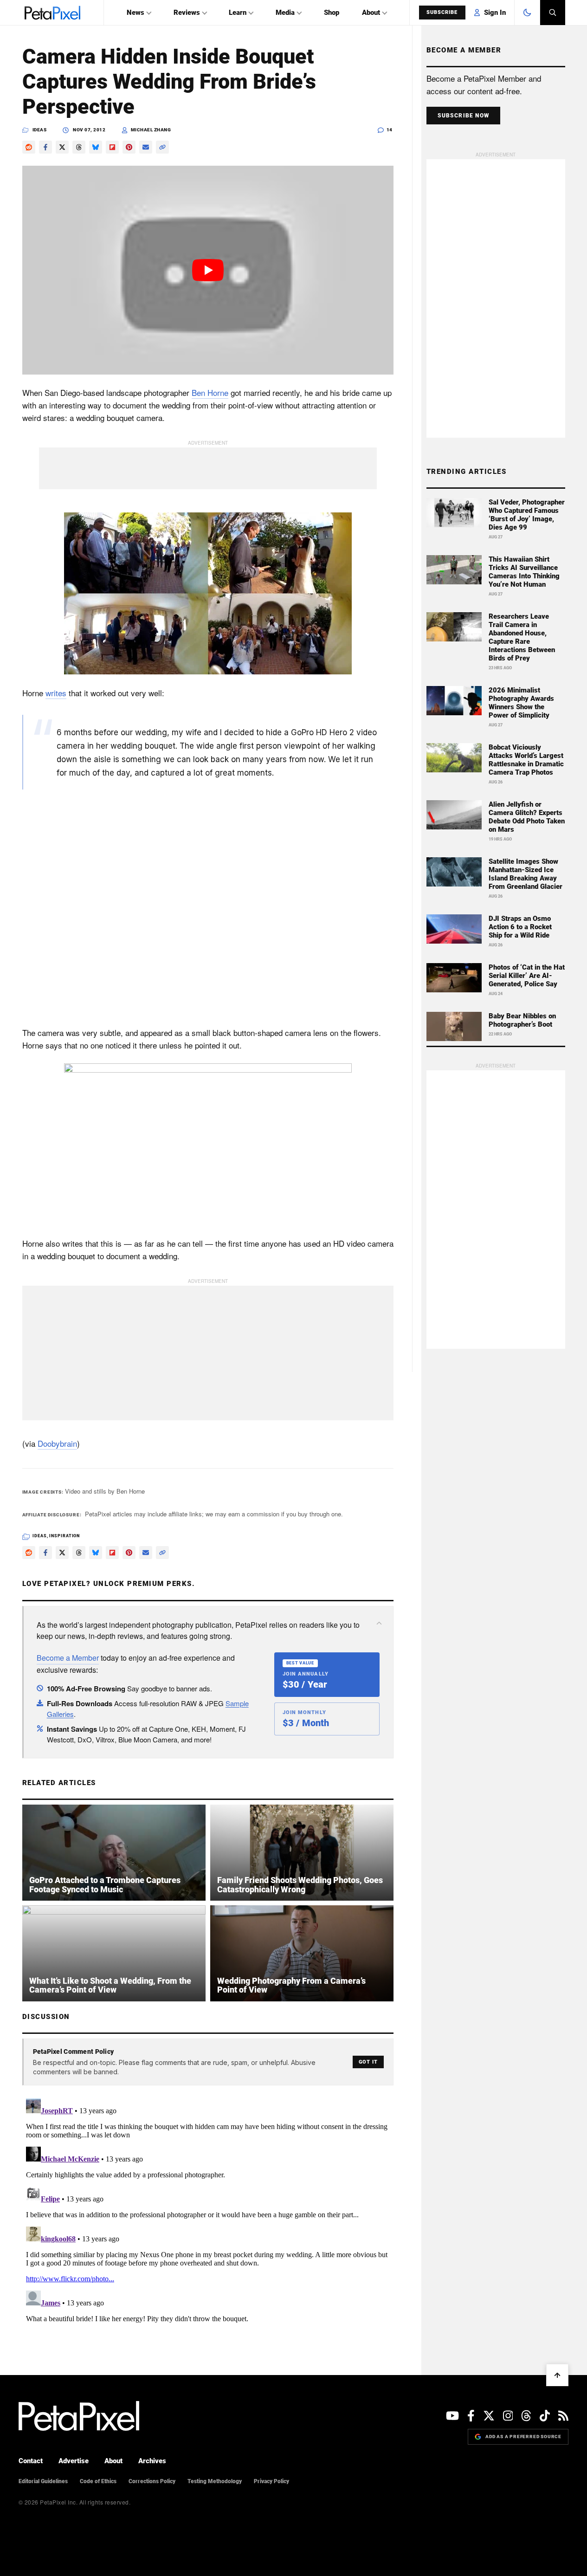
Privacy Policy (271, 2481)
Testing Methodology (215, 2481)
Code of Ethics (98, 2481)
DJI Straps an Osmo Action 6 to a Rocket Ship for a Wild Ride (520, 927)
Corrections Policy (152, 2481)
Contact (31, 2461)
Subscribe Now (464, 116)
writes (56, 693)
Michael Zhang (151, 130)
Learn (238, 13)
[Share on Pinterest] (129, 147)
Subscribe (442, 12)
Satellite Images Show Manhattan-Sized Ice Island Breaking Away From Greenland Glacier (526, 874)
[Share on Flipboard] (112, 147)
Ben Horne (210, 392)
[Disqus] (208, 2211)
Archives (152, 2461)
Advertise (74, 2461)
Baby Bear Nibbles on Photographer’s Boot (522, 1020)
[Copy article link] (162, 147)
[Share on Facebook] (45, 147)
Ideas (40, 130)
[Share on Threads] (79, 147)
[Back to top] (557, 2375)
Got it (368, 2062)
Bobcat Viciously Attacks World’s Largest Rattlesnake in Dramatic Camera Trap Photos (526, 760)
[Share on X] (62, 147)
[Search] (553, 13)
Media (285, 13)
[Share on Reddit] (29, 147)
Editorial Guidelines (43, 2481)
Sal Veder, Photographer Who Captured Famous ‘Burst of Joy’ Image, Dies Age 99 (527, 515)
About (371, 13)
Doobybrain (57, 1443)
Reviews (187, 13)
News (135, 13)
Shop (332, 13)
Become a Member (68, 1658)
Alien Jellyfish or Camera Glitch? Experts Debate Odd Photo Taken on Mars (527, 817)
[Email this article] (146, 147)
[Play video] (208, 270)
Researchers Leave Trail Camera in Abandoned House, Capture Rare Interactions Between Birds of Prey (522, 637)
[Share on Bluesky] (96, 147)
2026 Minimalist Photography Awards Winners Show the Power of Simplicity (521, 703)
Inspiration (65, 1536)
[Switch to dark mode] (527, 13)
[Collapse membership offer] (379, 1623)
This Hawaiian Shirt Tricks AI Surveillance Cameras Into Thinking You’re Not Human (524, 572)
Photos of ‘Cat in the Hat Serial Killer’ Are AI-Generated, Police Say (527, 976)
